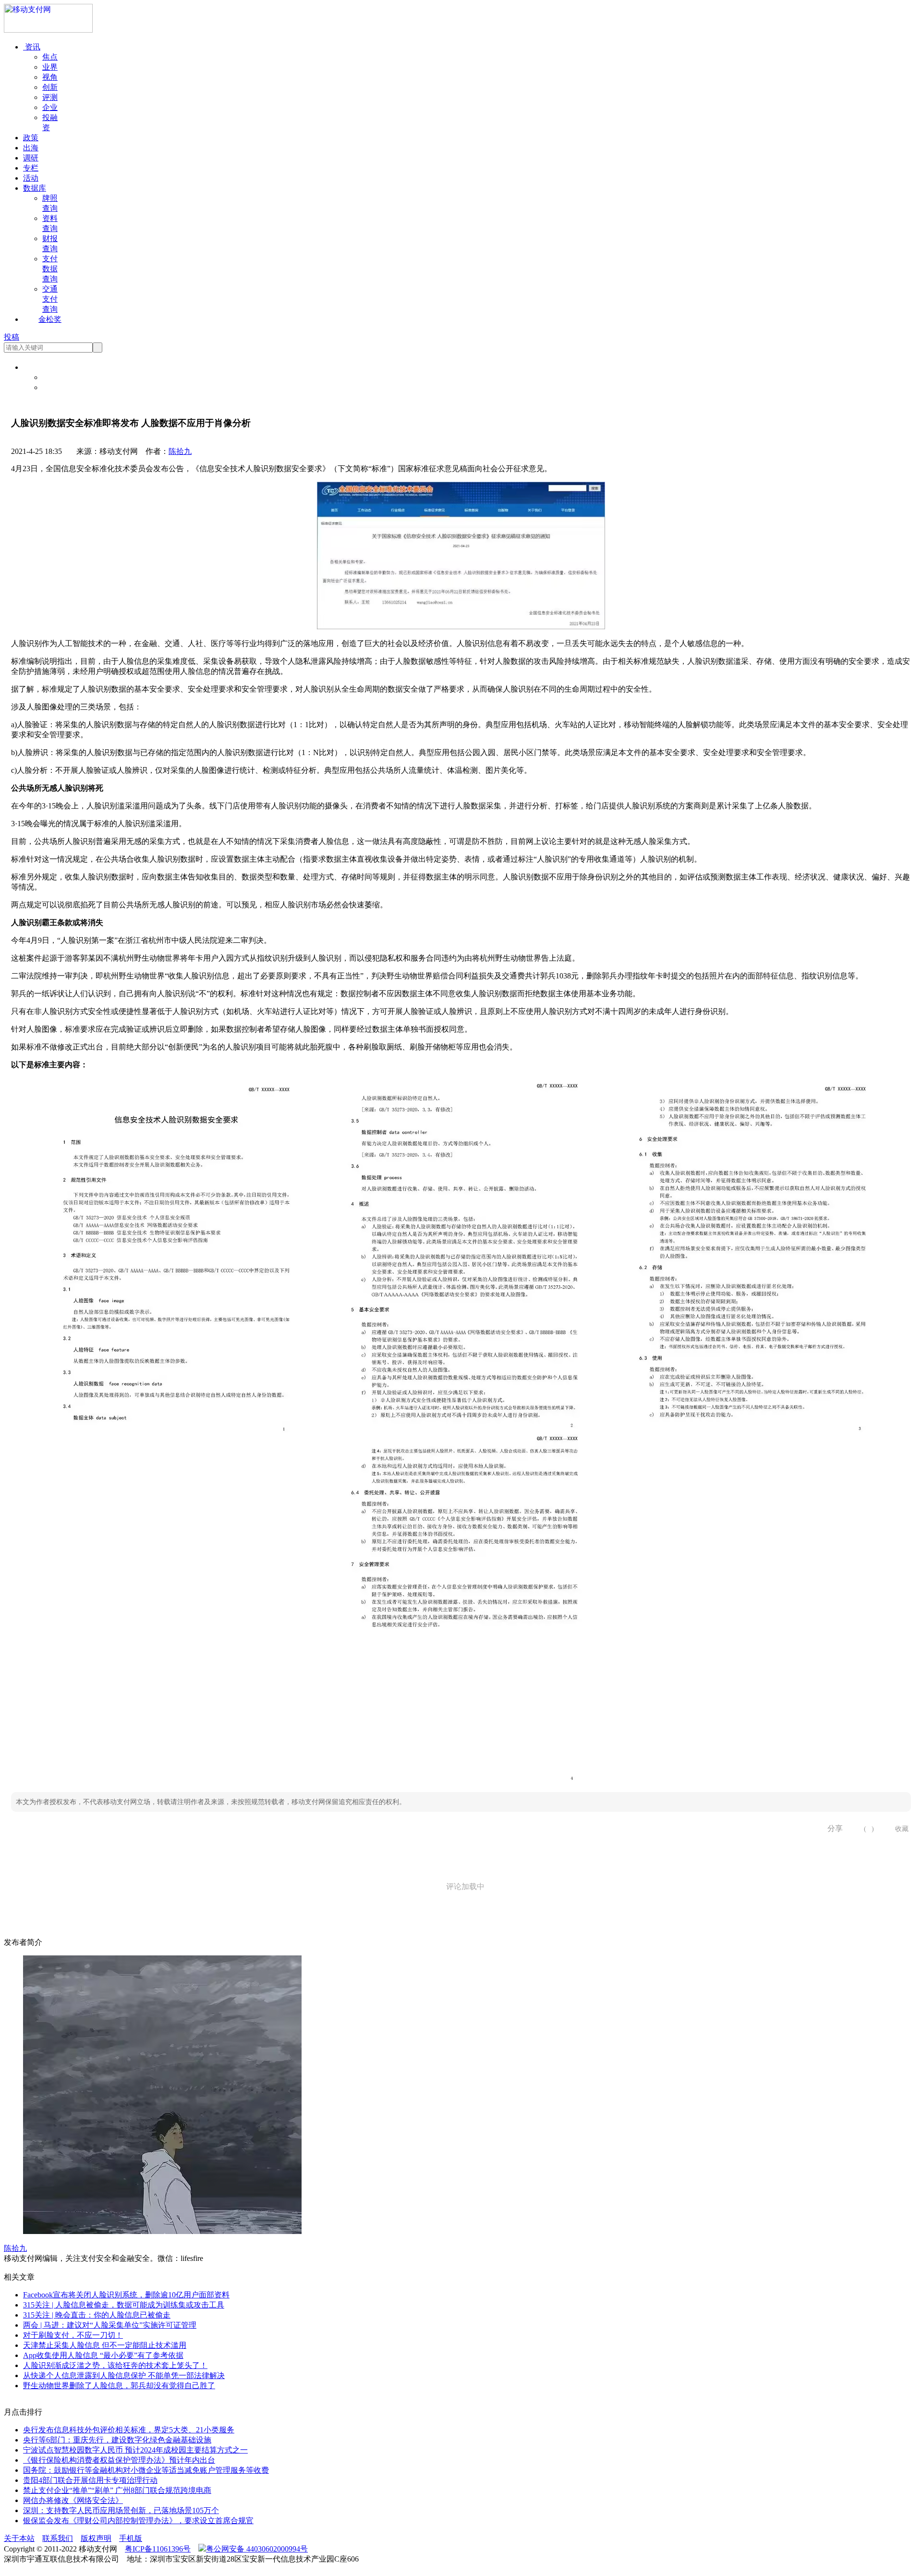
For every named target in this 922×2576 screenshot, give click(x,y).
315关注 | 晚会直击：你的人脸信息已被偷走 (97, 2315)
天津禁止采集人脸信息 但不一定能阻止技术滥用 (105, 2345)
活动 (31, 178)
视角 (50, 77)
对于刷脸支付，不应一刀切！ (73, 2335)
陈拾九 (180, 451)
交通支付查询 (50, 299)
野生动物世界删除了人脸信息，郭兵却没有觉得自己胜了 (119, 2386)
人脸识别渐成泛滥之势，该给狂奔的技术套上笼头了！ (115, 2365)
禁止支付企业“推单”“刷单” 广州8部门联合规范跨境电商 (117, 2490)
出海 (31, 148)
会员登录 (58, 377)
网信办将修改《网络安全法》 (73, 2500)
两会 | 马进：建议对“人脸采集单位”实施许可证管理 (110, 2325)
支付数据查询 (50, 269)
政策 (31, 138)
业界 (50, 67)
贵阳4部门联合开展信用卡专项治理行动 (90, 2480)
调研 (31, 158)
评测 (50, 97)
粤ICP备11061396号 (158, 2549)
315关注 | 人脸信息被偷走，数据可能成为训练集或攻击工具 (124, 2305)
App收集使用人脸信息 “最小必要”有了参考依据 (103, 2355)
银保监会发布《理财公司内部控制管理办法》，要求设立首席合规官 (138, 2521)
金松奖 (50, 319)
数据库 (35, 188)
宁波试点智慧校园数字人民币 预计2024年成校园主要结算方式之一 (135, 2450)
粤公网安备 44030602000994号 (257, 2549)
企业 (50, 107)
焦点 (50, 57)
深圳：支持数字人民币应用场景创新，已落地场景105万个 (121, 2510)
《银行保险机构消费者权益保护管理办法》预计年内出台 (119, 2460)
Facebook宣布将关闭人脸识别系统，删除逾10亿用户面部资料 (126, 2295)
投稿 (12, 337)
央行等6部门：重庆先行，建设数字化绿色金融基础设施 (117, 2440)
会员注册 (58, 387)
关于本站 (19, 2538)
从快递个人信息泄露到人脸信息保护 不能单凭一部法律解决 (124, 2375)
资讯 (32, 47)
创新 (50, 87)
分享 (832, 1828)
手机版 (131, 2538)
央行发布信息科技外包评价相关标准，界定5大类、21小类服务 (129, 2430)
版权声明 (96, 2538)
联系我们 (58, 2538)
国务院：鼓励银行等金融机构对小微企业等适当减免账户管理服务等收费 (146, 2470)
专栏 (31, 168)
